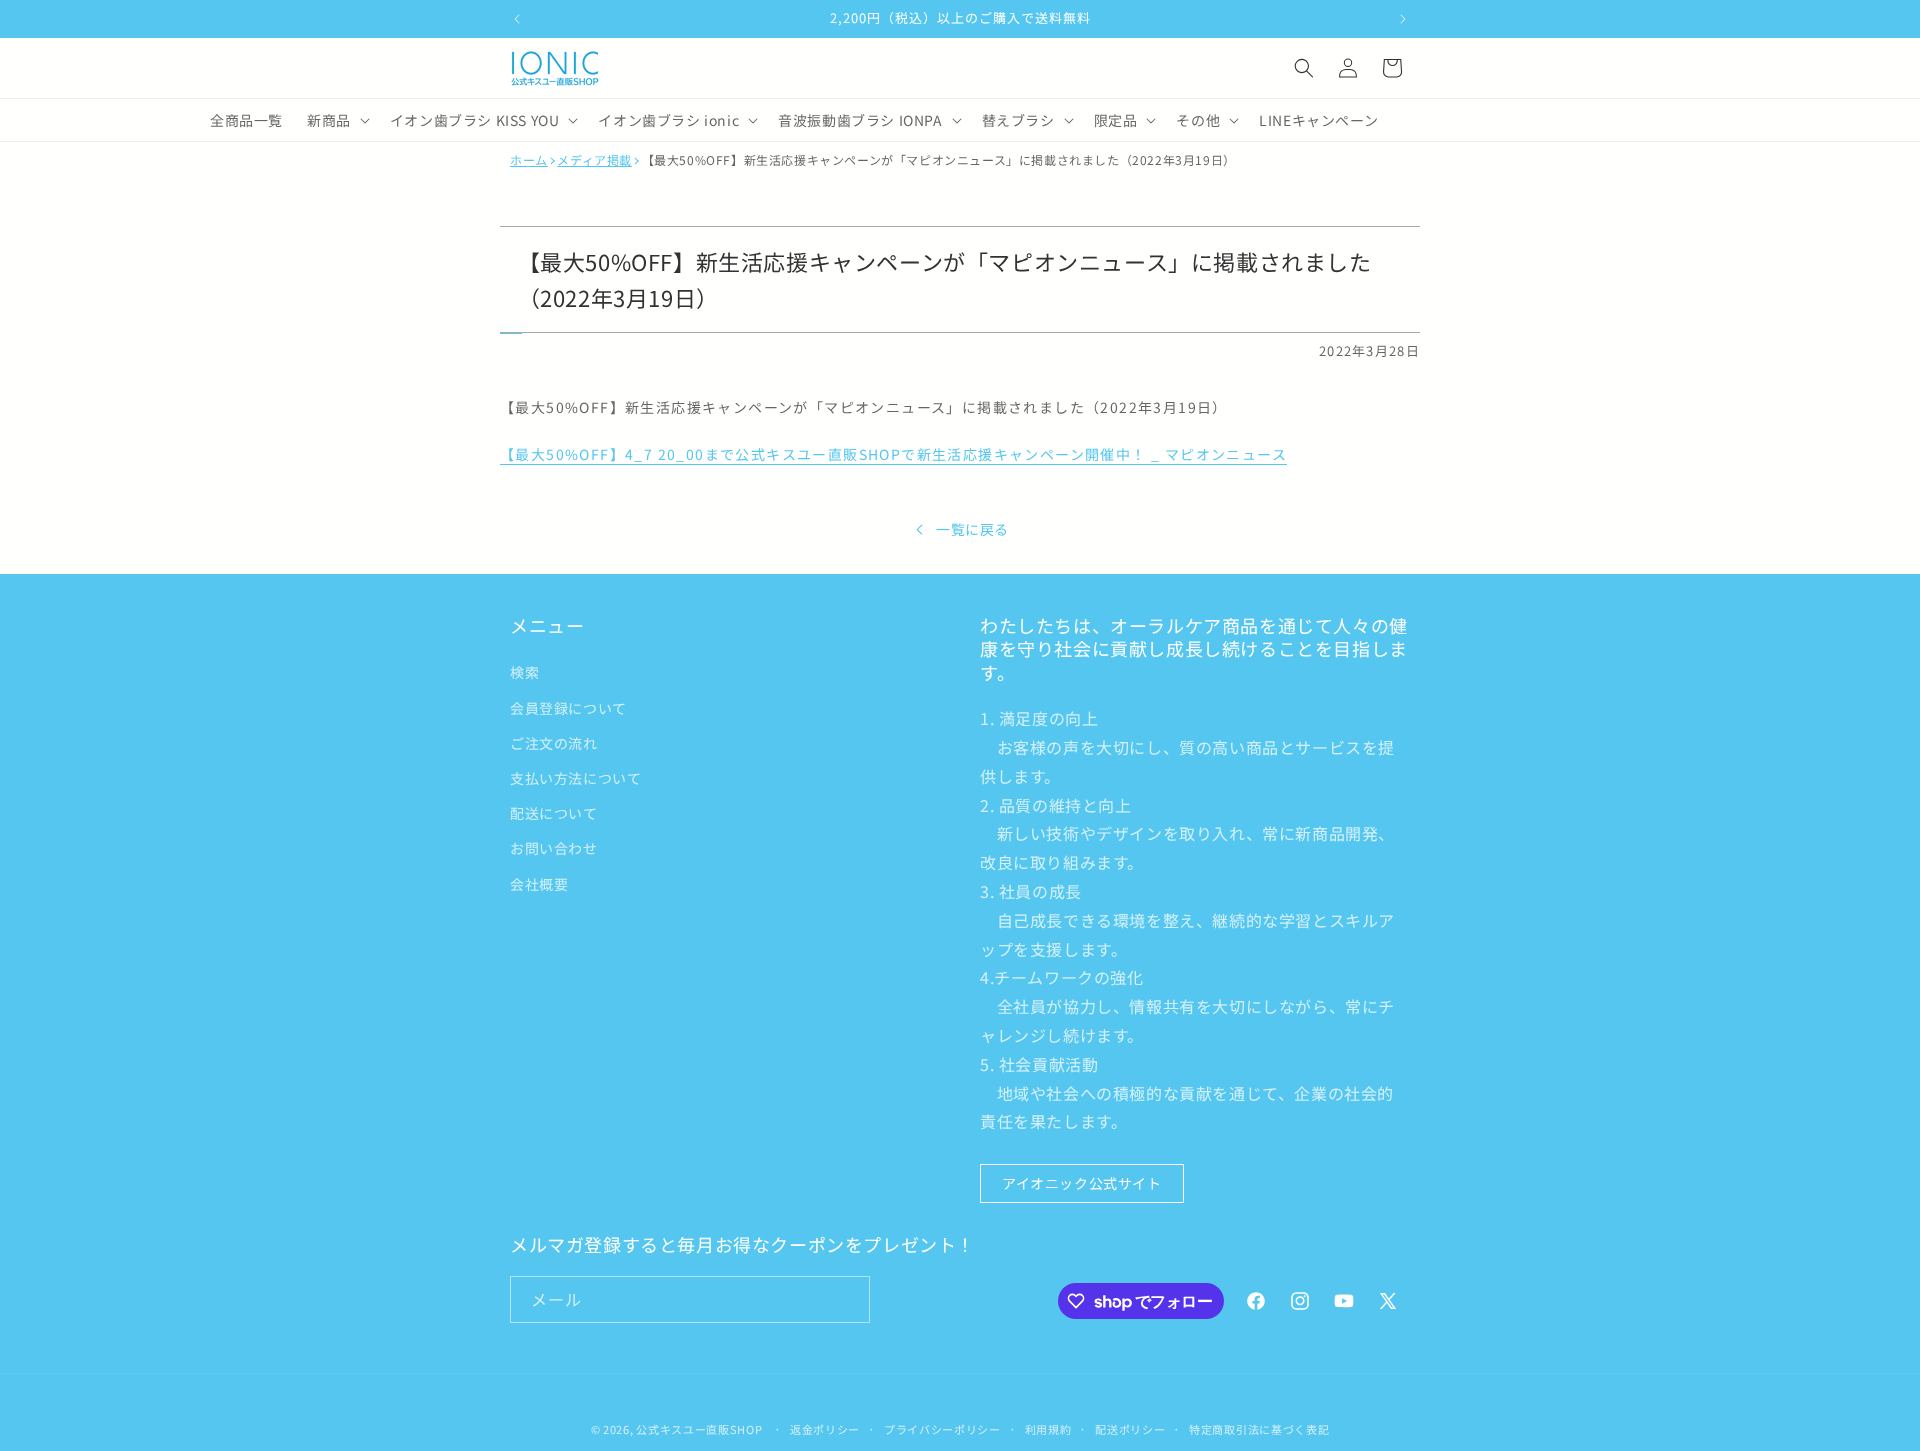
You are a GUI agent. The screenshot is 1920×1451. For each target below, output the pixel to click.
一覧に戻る (972, 529)
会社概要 (539, 884)
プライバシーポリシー (942, 1429)
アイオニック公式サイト (1082, 1183)
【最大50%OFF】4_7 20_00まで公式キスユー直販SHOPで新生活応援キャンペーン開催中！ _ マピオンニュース (893, 454)
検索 (524, 672)
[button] (1304, 68)
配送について (554, 813)
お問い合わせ (554, 848)
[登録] (847, 1299)
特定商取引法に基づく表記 (1259, 1429)
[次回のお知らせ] (1403, 19)
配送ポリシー (1130, 1429)
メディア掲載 (594, 160)
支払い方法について (575, 778)
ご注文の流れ (554, 743)
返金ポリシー (825, 1429)
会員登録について (568, 708)
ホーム (529, 160)
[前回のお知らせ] (517, 19)
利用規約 (1048, 1429)
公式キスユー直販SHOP (699, 1429)
